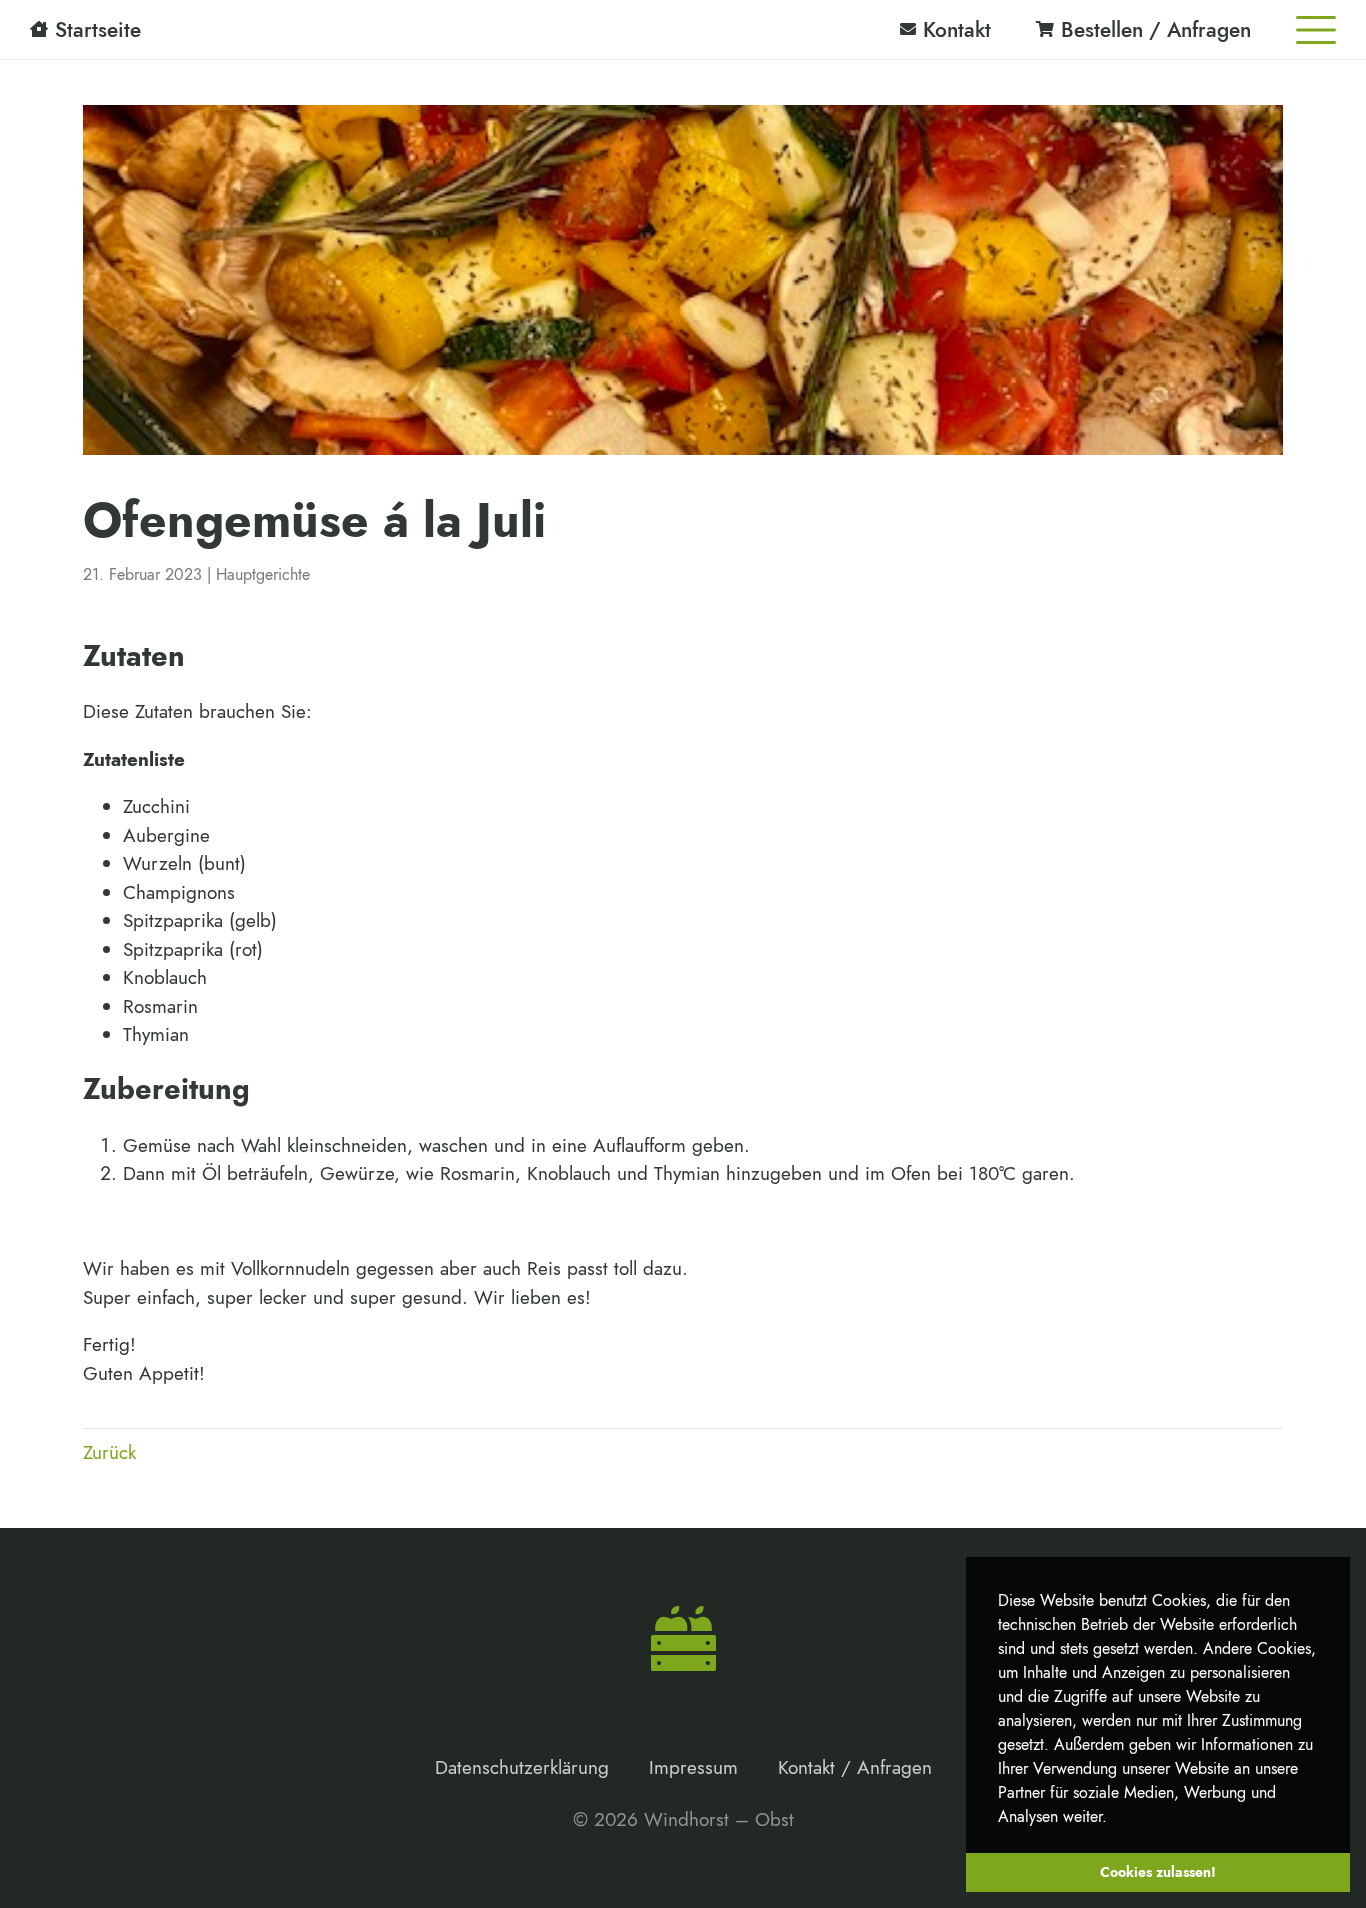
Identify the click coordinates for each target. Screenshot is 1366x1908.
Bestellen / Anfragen (1156, 30)
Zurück (109, 1452)
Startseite (98, 30)
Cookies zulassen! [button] (1158, 1872)
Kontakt (957, 30)
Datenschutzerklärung (522, 1767)
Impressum (693, 1767)
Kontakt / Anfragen (855, 1767)
